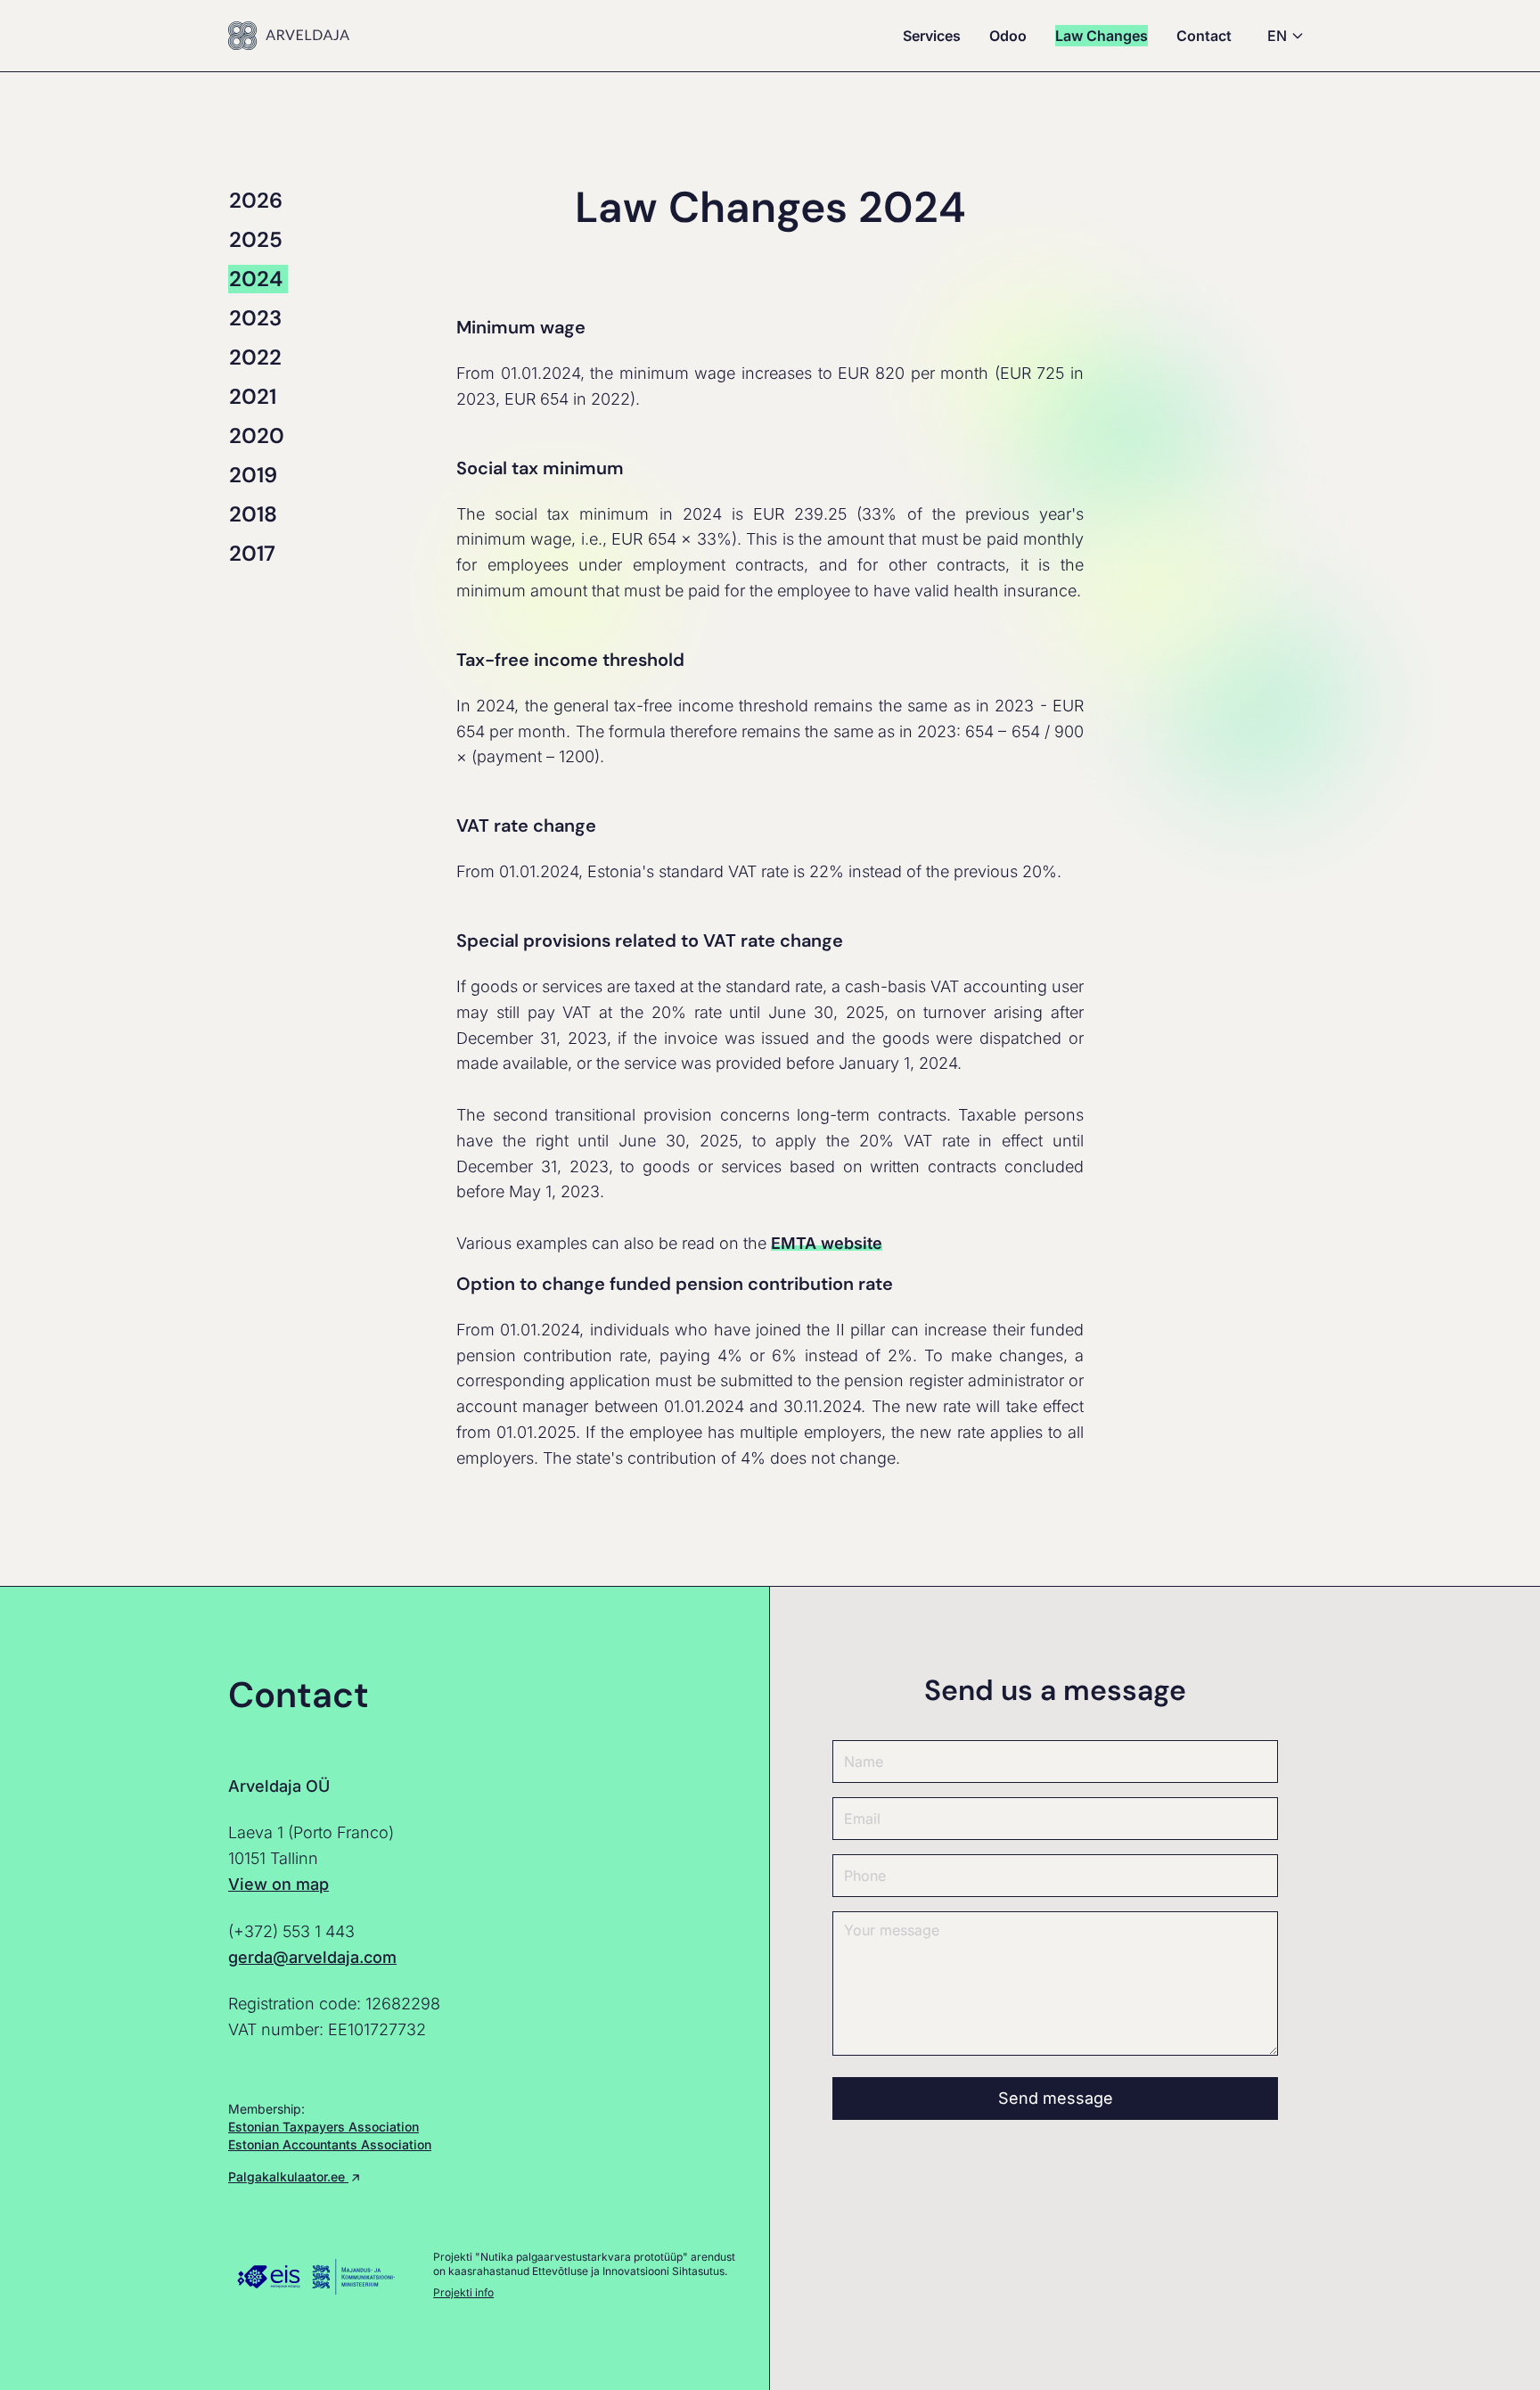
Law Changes (1102, 36)
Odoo (1008, 36)
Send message (1056, 2098)
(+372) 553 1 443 (291, 1931)
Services (932, 36)
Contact (1204, 36)
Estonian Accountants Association (330, 2144)
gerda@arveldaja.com (312, 1957)
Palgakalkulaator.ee (288, 2176)
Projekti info (463, 2292)
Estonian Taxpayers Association (324, 2127)
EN (1277, 36)
